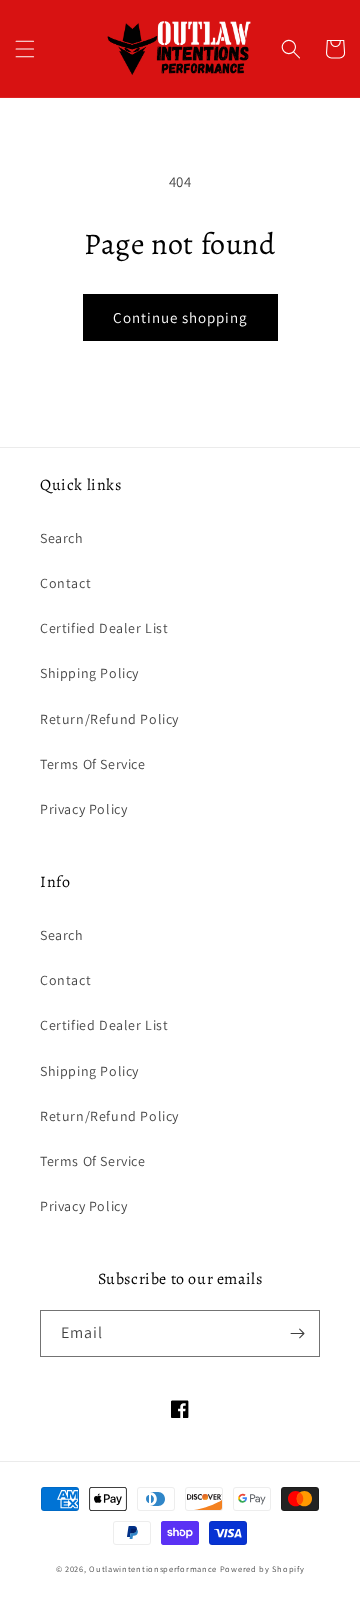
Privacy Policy (83, 809)
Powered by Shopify (262, 1568)
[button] (25, 49)
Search (62, 538)
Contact (65, 583)
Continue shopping (180, 317)
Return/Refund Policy (109, 719)
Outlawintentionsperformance (153, 1568)
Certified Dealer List (104, 628)
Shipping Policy (89, 673)
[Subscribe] (297, 1333)
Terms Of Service (93, 764)
